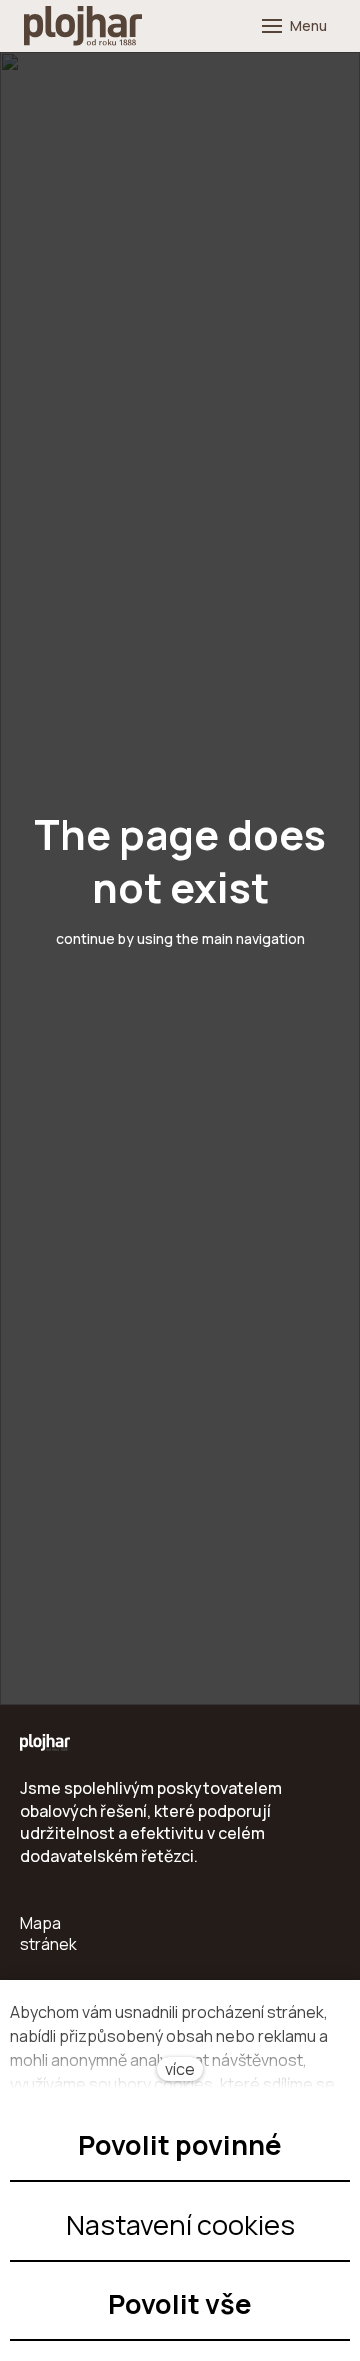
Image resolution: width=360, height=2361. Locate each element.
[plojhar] (83, 26)
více (180, 2069)
